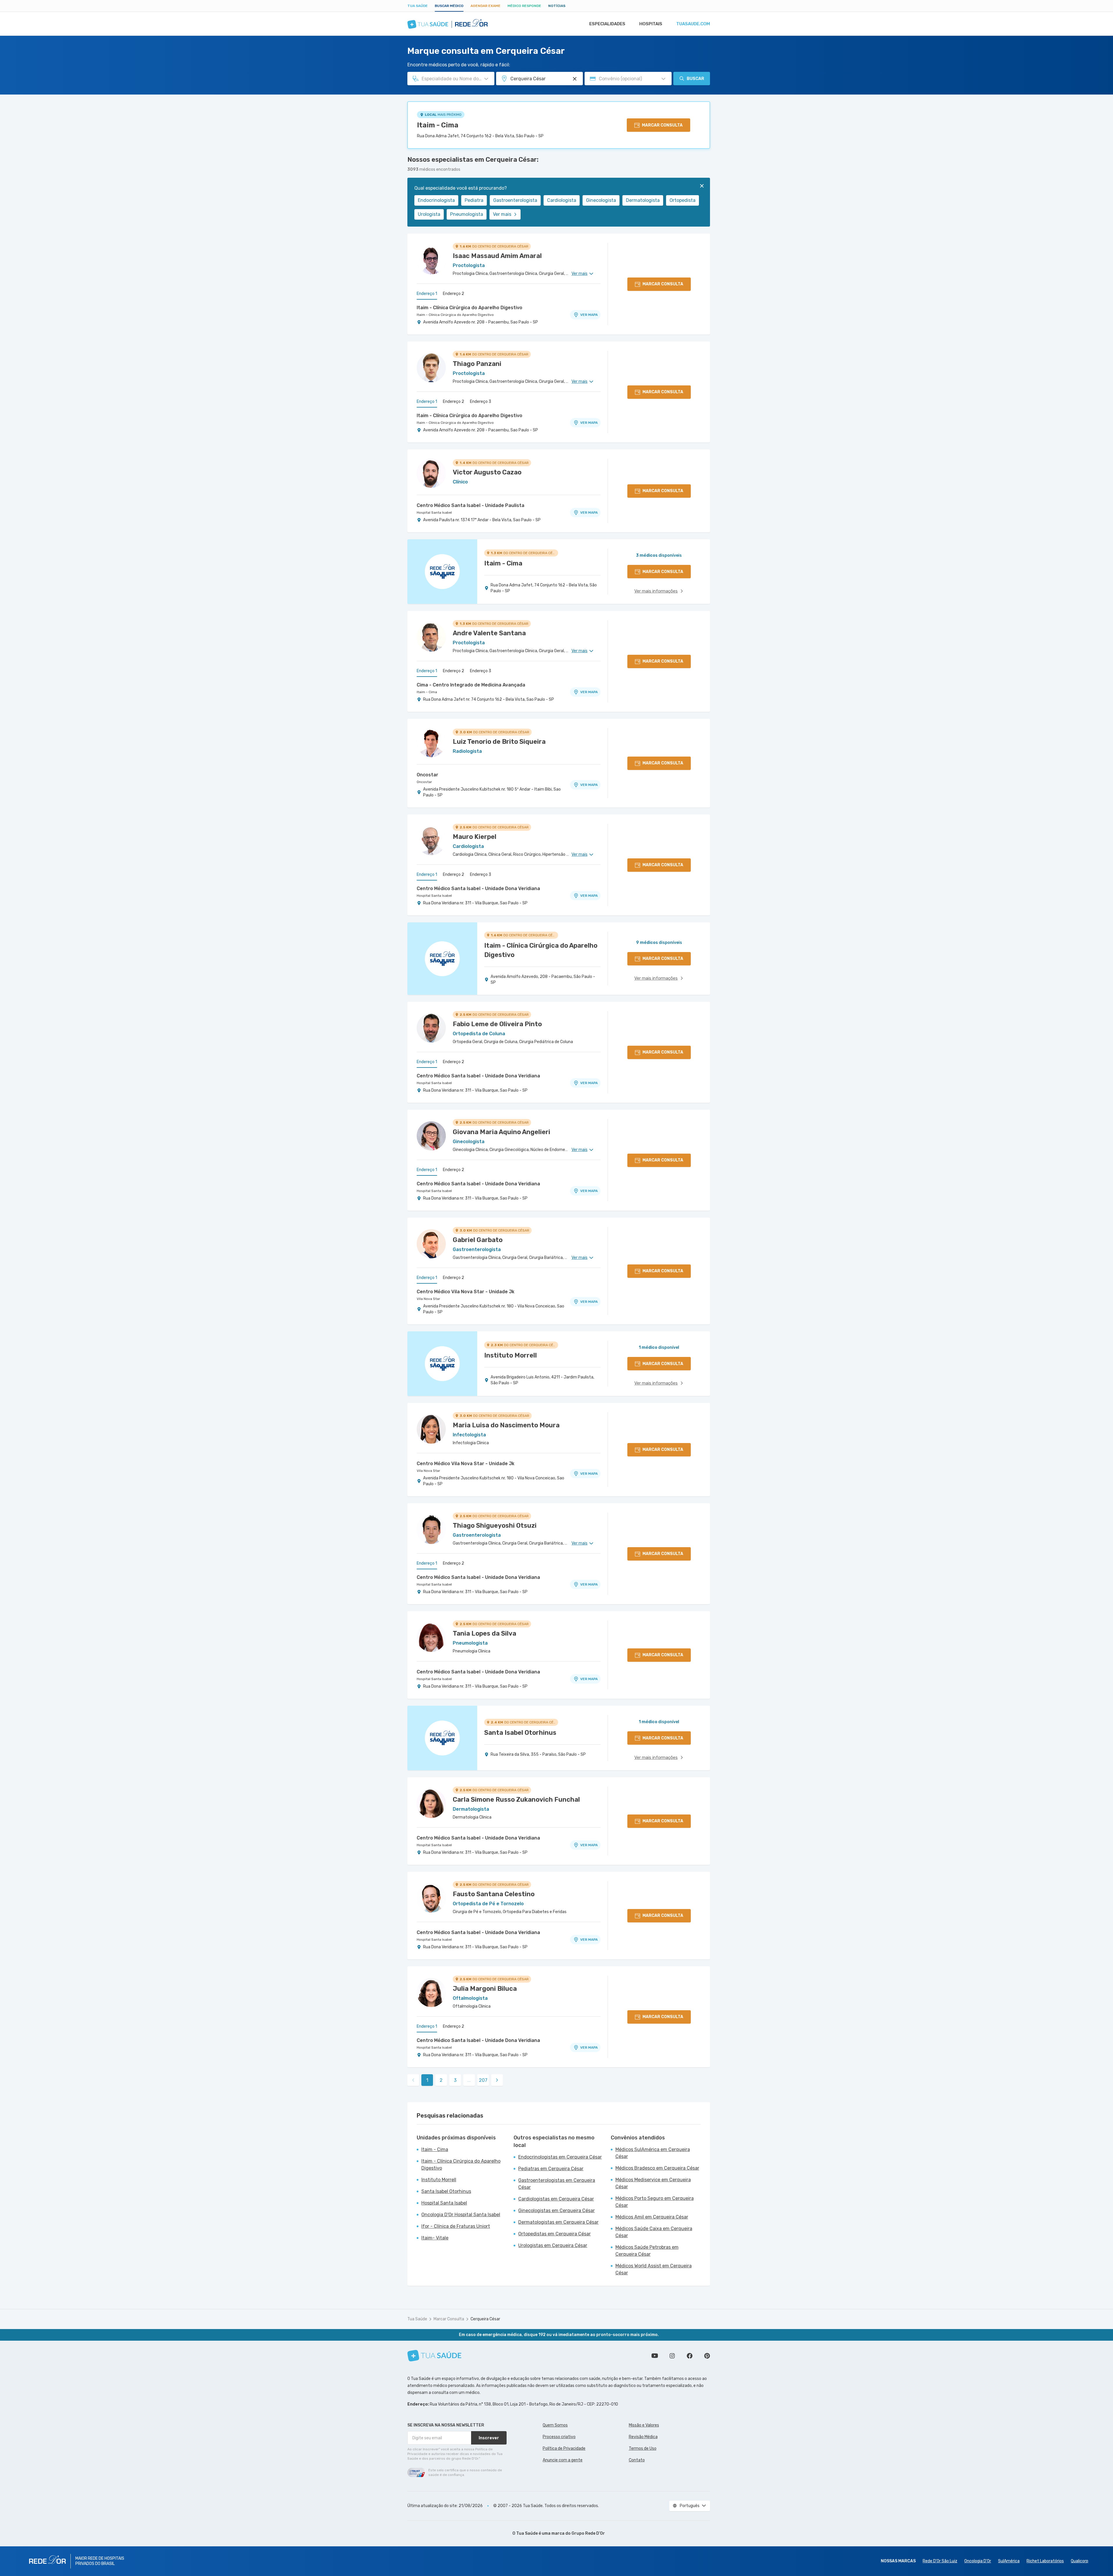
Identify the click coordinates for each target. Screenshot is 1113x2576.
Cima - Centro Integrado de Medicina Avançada (471, 685)
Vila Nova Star (428, 1299)
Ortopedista (682, 200)
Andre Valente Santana (489, 633)
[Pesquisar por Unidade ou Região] (575, 79)
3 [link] (455, 2080)
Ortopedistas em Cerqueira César (554, 2234)
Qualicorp (1080, 2561)
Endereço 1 (427, 294)
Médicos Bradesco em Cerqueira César (657, 2168)
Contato (637, 2460)
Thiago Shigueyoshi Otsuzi (495, 1526)
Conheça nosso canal (655, 2356)
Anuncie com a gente (563, 2460)
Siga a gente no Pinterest (707, 2356)
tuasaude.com (693, 24)
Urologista (429, 214)
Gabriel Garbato (478, 1240)
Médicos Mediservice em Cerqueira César (653, 2183)
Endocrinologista (436, 200)
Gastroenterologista (515, 200)
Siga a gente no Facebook (690, 2356)
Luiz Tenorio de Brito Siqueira (499, 742)
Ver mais (502, 214)
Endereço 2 (453, 294)
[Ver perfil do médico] (431, 260)
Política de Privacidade (564, 2448)
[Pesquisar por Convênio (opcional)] (663, 79)
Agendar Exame (486, 6)
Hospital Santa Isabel (434, 513)
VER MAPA (589, 315)
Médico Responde (524, 6)
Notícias (557, 6)
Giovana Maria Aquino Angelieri (502, 1132)
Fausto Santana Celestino (494, 1894)
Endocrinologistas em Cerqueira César (560, 2157)
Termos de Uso (643, 2448)
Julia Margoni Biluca (485, 1989)
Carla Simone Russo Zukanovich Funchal (516, 1800)
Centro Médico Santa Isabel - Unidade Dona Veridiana (478, 888)
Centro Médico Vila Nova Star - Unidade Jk (466, 1292)
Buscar (695, 79)
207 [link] (483, 2080)
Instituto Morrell (439, 2180)
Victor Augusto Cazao (487, 472)
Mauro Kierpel (475, 837)
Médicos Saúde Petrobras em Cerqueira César (647, 2251)
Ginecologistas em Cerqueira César (556, 2211)
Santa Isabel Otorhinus (446, 2191)
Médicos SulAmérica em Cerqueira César (653, 2153)
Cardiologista (562, 200)
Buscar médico (449, 6)
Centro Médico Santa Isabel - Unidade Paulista (471, 505)
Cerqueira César (485, 2319)
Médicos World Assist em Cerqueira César (654, 2269)
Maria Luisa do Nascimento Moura (506, 1425)
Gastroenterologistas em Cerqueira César (557, 2184)
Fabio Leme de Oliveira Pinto (497, 1024)
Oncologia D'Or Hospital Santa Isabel (461, 2215)
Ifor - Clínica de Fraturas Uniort (456, 2226)
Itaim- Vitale (435, 2238)
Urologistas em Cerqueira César (553, 2245)
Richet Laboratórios (1045, 2561)
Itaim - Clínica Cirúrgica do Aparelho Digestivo (469, 308)
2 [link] (441, 2080)
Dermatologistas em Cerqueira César (558, 2222)
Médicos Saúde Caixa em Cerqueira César (654, 2232)
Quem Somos (555, 2425)
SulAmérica (1009, 2561)
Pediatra (474, 200)
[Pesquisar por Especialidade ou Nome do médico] (486, 79)
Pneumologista (467, 214)
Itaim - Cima (438, 125)
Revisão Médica (643, 2437)
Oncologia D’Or (978, 2561)
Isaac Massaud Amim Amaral (497, 256)
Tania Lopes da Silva (484, 1633)
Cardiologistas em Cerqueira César (556, 2199)
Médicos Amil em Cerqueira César (652, 2217)
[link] (497, 2080)
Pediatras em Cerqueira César (551, 2169)
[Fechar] (702, 186)
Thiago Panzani (477, 364)
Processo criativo (559, 2437)
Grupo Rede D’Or (588, 2533)
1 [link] (427, 2080)
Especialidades (607, 24)
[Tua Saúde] (434, 2356)
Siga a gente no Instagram (672, 2356)
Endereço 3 (481, 402)
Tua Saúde (418, 6)
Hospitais (651, 24)
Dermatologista (643, 200)
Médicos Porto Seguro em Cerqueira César (655, 2202)
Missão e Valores (644, 2425)
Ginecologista (601, 200)
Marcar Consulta (449, 2319)
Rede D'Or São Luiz (940, 2561)
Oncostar (427, 775)
